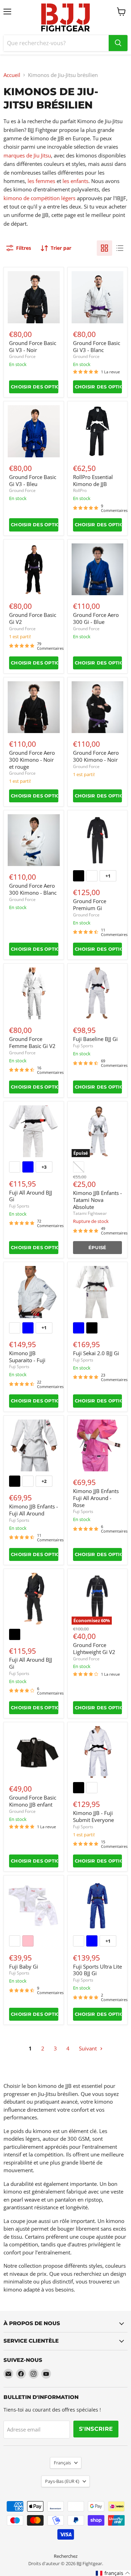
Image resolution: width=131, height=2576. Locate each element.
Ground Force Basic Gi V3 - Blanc (97, 346)
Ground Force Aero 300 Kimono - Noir (96, 756)
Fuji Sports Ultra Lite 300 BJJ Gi (97, 1970)
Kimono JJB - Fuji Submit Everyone (93, 1816)
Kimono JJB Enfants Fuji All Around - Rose (96, 1498)
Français (62, 2463)
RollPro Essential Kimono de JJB (93, 480)
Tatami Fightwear (90, 1213)
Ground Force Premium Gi (90, 905)
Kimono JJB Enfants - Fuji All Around (34, 1510)
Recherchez (66, 2556)
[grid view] (104, 248)
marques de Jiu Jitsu (27, 155)
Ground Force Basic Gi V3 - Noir (33, 346)
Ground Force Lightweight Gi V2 (94, 1648)
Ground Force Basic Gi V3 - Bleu (33, 480)
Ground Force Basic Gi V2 (33, 618)
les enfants (75, 181)
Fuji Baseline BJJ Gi (95, 1039)
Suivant (89, 2048)
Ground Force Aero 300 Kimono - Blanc (33, 889)
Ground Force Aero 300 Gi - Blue (96, 618)
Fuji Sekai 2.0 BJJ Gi (96, 1353)
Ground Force (22, 356)
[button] (113, 2573)
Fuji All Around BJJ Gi (31, 1196)
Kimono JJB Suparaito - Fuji (27, 1357)
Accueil (12, 75)
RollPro (80, 490)
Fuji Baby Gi (24, 1966)
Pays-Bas (62, 2481)
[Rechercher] (118, 43)
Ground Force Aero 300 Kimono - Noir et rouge (32, 759)
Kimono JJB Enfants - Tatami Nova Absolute (97, 1200)
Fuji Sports (83, 1046)
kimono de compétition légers (39, 198)
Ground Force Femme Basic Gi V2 (32, 1042)
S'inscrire (96, 2429)
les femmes (41, 181)
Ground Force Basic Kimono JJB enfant (33, 1801)
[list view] (120, 248)
